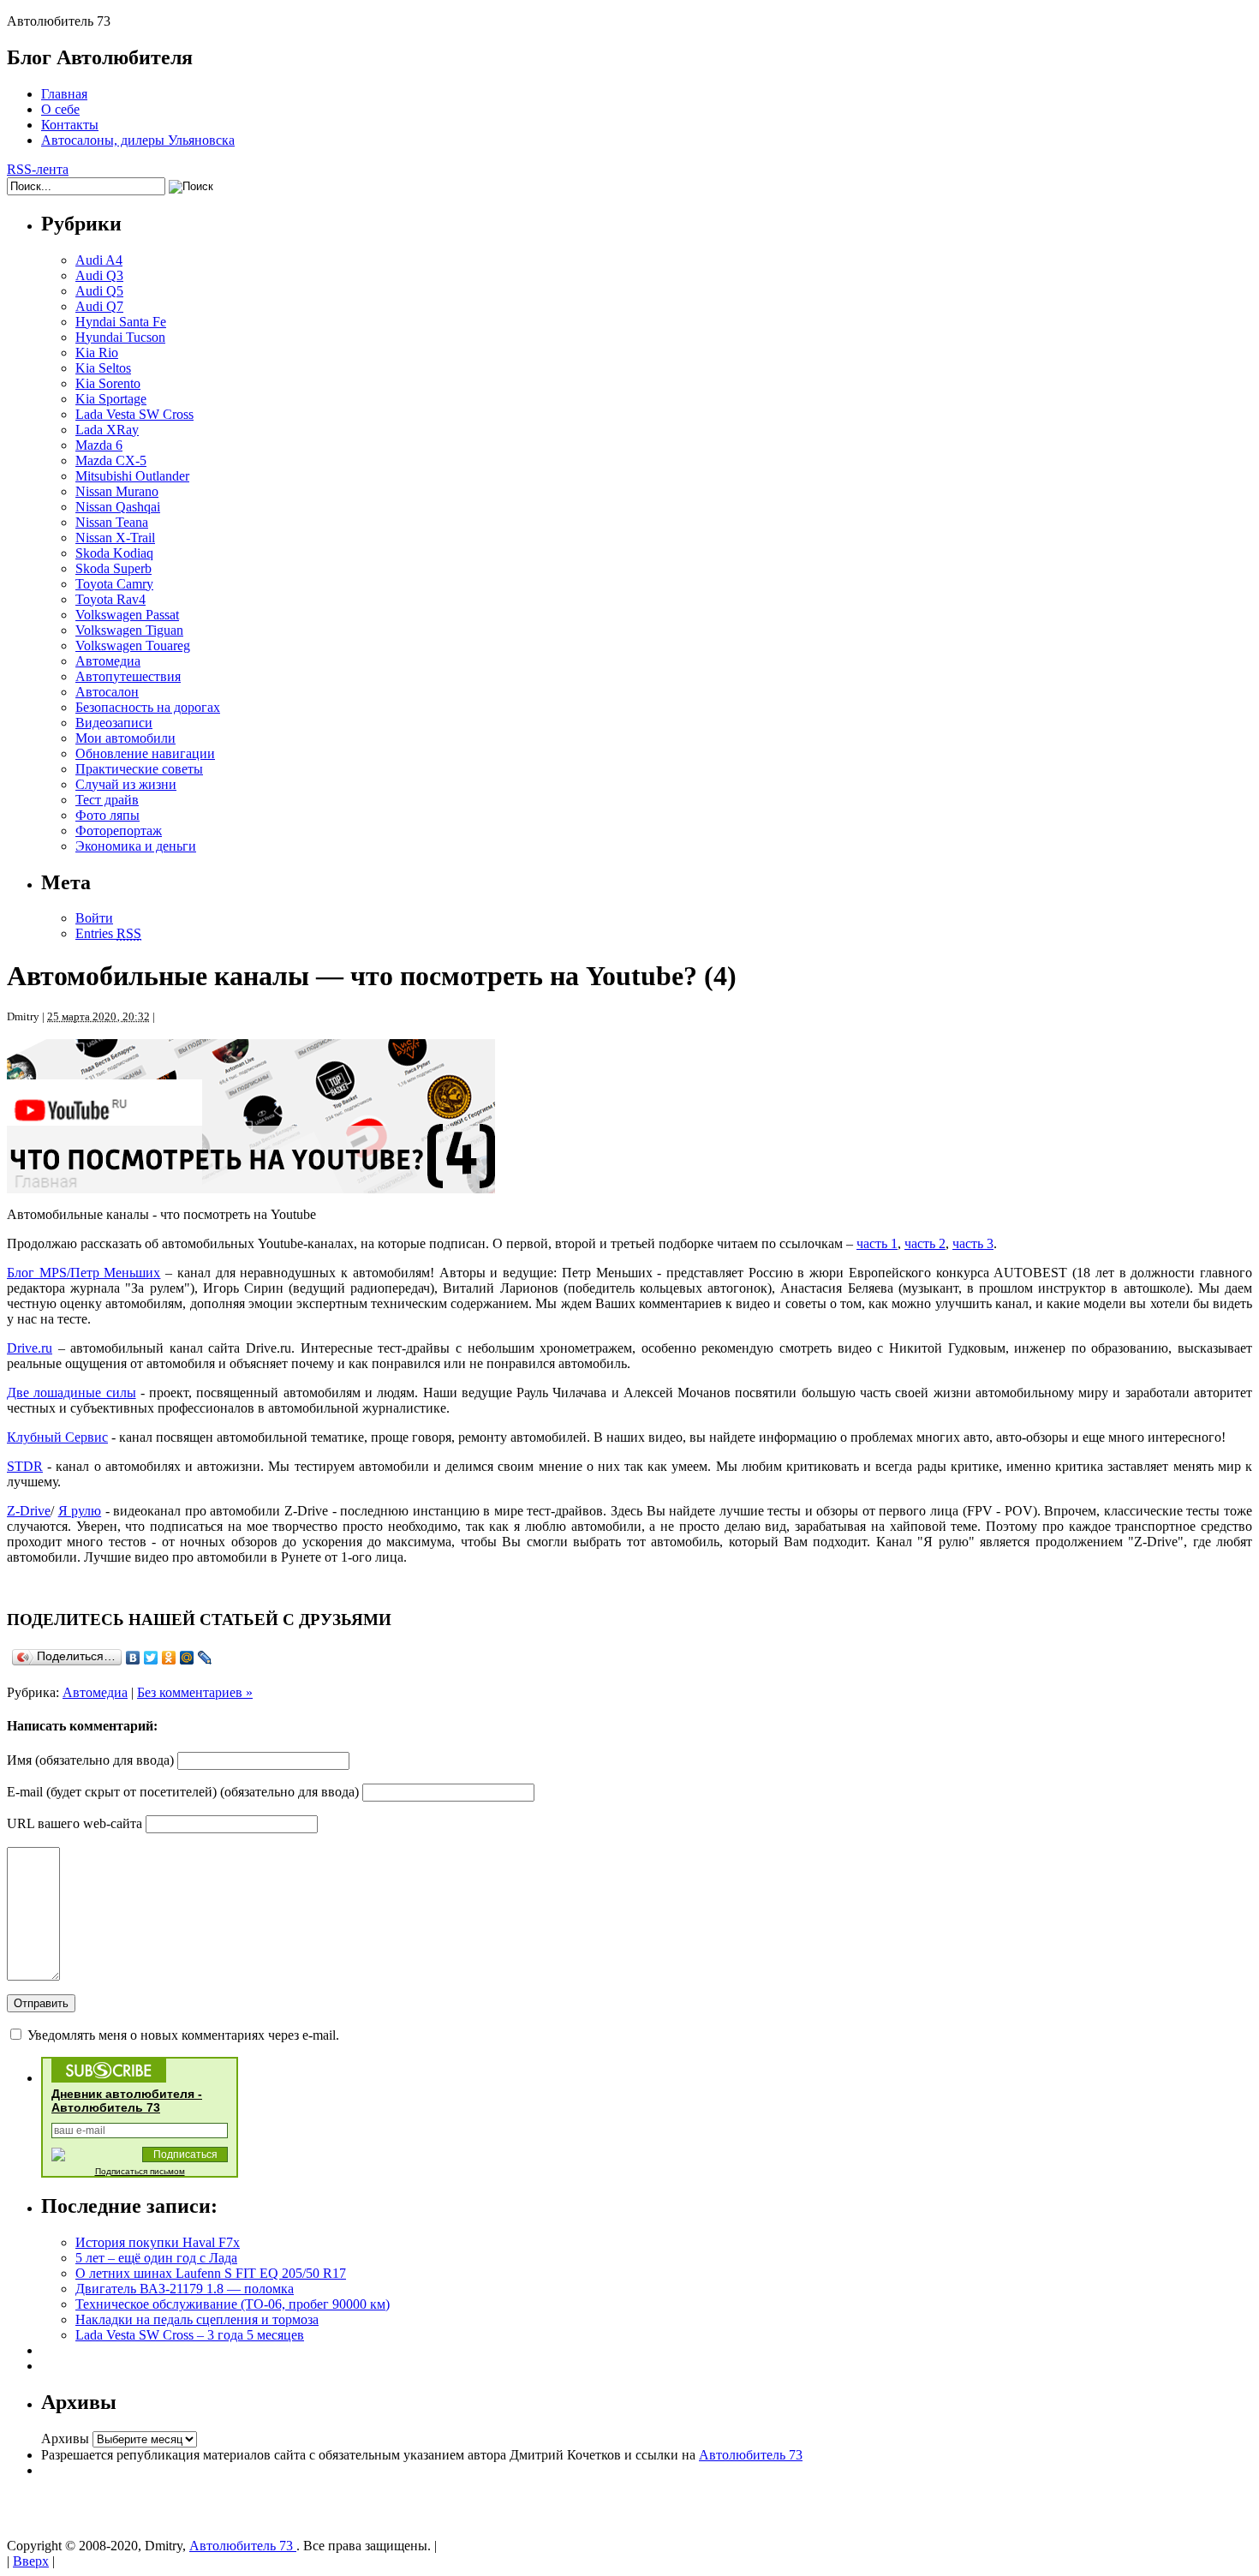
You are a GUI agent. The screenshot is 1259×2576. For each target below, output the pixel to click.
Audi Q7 (99, 306)
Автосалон (107, 692)
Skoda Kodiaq (114, 553)
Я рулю (80, 1511)
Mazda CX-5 (111, 460)
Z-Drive (29, 1511)
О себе (60, 109)
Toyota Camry (114, 584)
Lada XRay (107, 430)
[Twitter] (151, 1658)
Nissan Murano (117, 491)
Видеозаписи (114, 723)
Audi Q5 (99, 291)
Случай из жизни (126, 784)
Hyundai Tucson (120, 337)
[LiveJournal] (205, 1658)
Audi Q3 (99, 275)
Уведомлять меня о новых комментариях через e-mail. (183, 2035)
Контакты (70, 125)
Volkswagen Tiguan (129, 630)
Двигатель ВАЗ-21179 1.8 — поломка (185, 2289)
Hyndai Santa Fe (121, 322)
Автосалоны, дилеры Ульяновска (138, 140)
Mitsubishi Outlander (132, 476)
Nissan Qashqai (118, 507)
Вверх (31, 2561)
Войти (94, 918)
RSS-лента (38, 169)
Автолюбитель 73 (751, 2455)
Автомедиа (108, 661)
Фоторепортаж (119, 831)
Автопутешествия (128, 676)
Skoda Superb (113, 568)
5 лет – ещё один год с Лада (156, 2258)
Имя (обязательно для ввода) (90, 1760)
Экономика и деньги (136, 846)
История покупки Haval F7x (158, 2242)
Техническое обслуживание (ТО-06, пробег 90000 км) (233, 2304)
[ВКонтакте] (133, 1658)
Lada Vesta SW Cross (134, 414)
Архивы (65, 2439)
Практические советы (139, 769)
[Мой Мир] (187, 1658)
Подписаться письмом (140, 2171)
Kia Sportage (111, 399)
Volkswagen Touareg (133, 645)
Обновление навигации (145, 753)
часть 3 (973, 1243)
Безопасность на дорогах (148, 707)
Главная (64, 94)
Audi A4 (99, 260)
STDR (25, 1466)
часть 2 (925, 1243)
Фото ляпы (107, 815)
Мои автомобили (125, 738)
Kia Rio (97, 353)
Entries (108, 933)
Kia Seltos (103, 368)
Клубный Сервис (57, 1437)
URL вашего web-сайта (75, 1823)
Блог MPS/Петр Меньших (84, 1273)
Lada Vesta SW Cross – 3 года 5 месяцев (190, 2335)
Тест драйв (107, 800)
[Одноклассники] (169, 1658)
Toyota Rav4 (110, 599)
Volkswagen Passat (127, 615)
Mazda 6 (99, 445)
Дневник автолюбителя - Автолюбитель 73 (127, 2101)
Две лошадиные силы (72, 1393)
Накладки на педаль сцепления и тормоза (197, 2319)
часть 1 (877, 1243)
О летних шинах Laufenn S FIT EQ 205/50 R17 (211, 2273)
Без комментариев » (195, 1692)
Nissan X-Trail (115, 538)
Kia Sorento (108, 383)
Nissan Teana (112, 522)
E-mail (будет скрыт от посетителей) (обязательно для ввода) (183, 1792)
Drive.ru (30, 1348)
